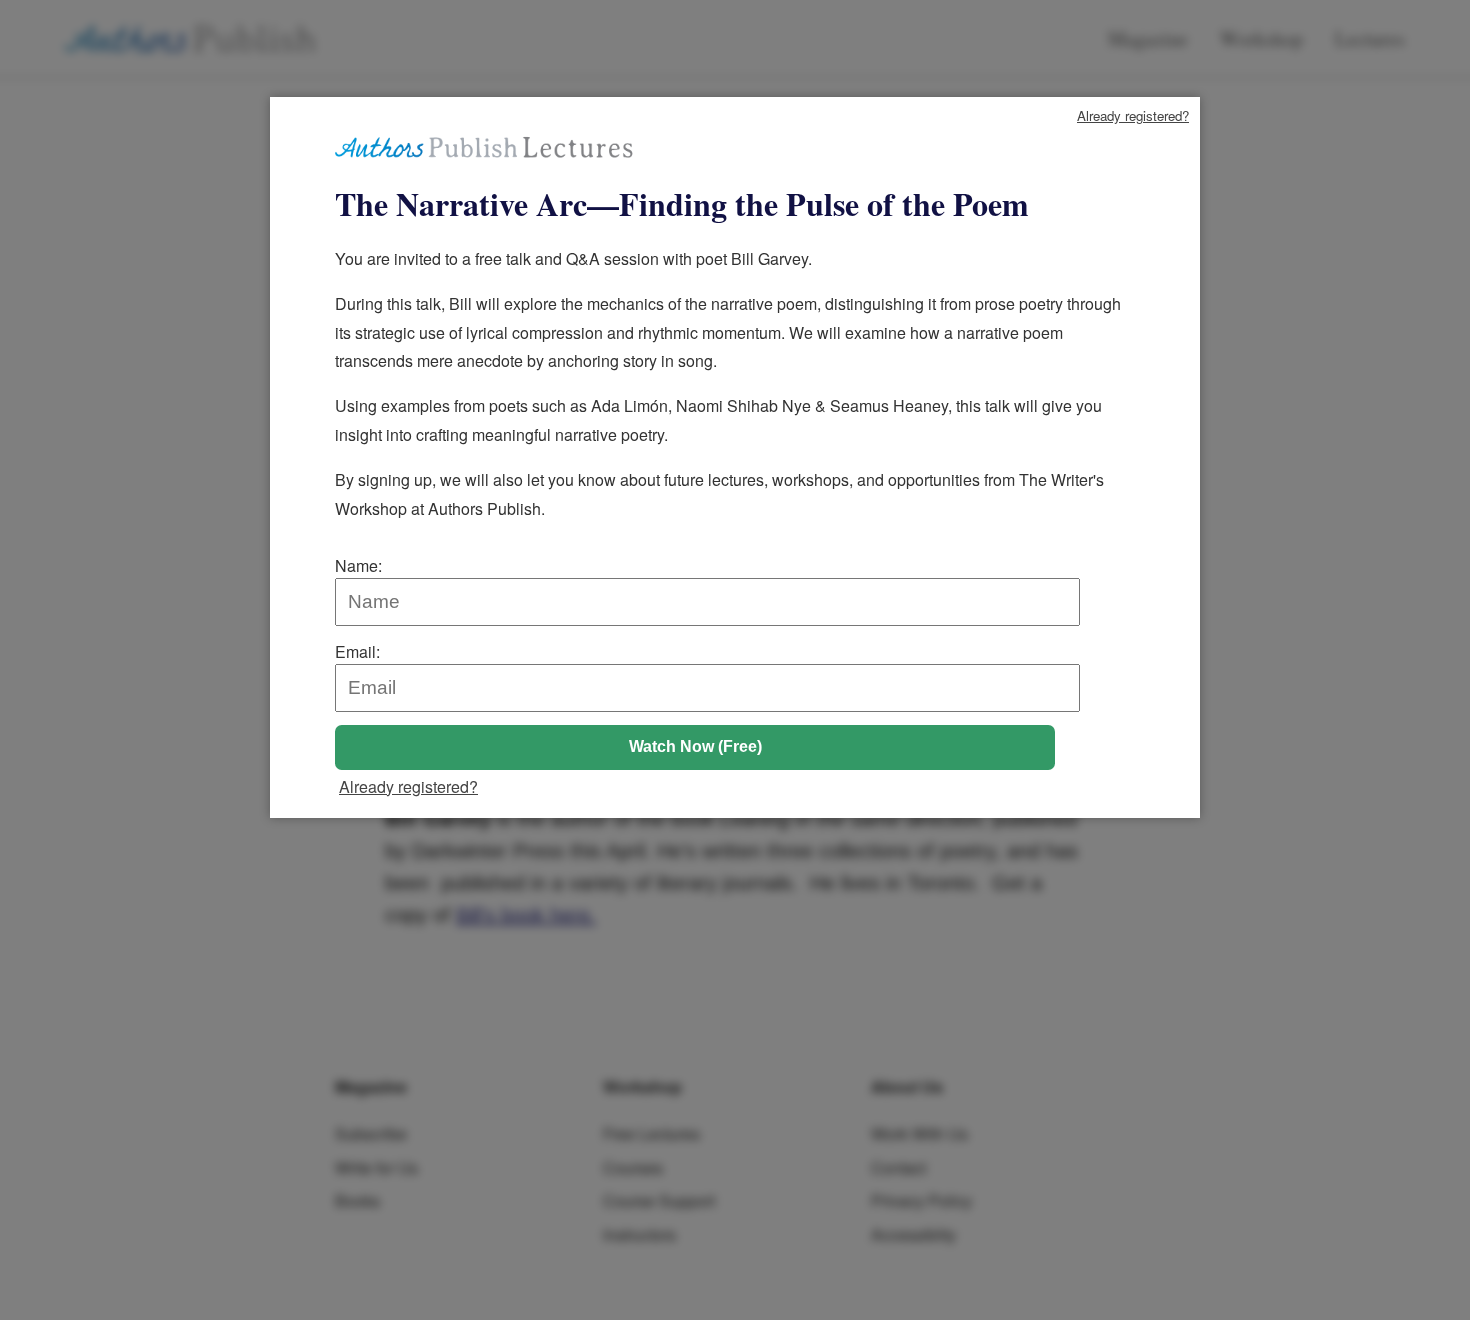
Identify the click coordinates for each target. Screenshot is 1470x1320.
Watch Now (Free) (695, 746)
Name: (358, 565)
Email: (357, 651)
